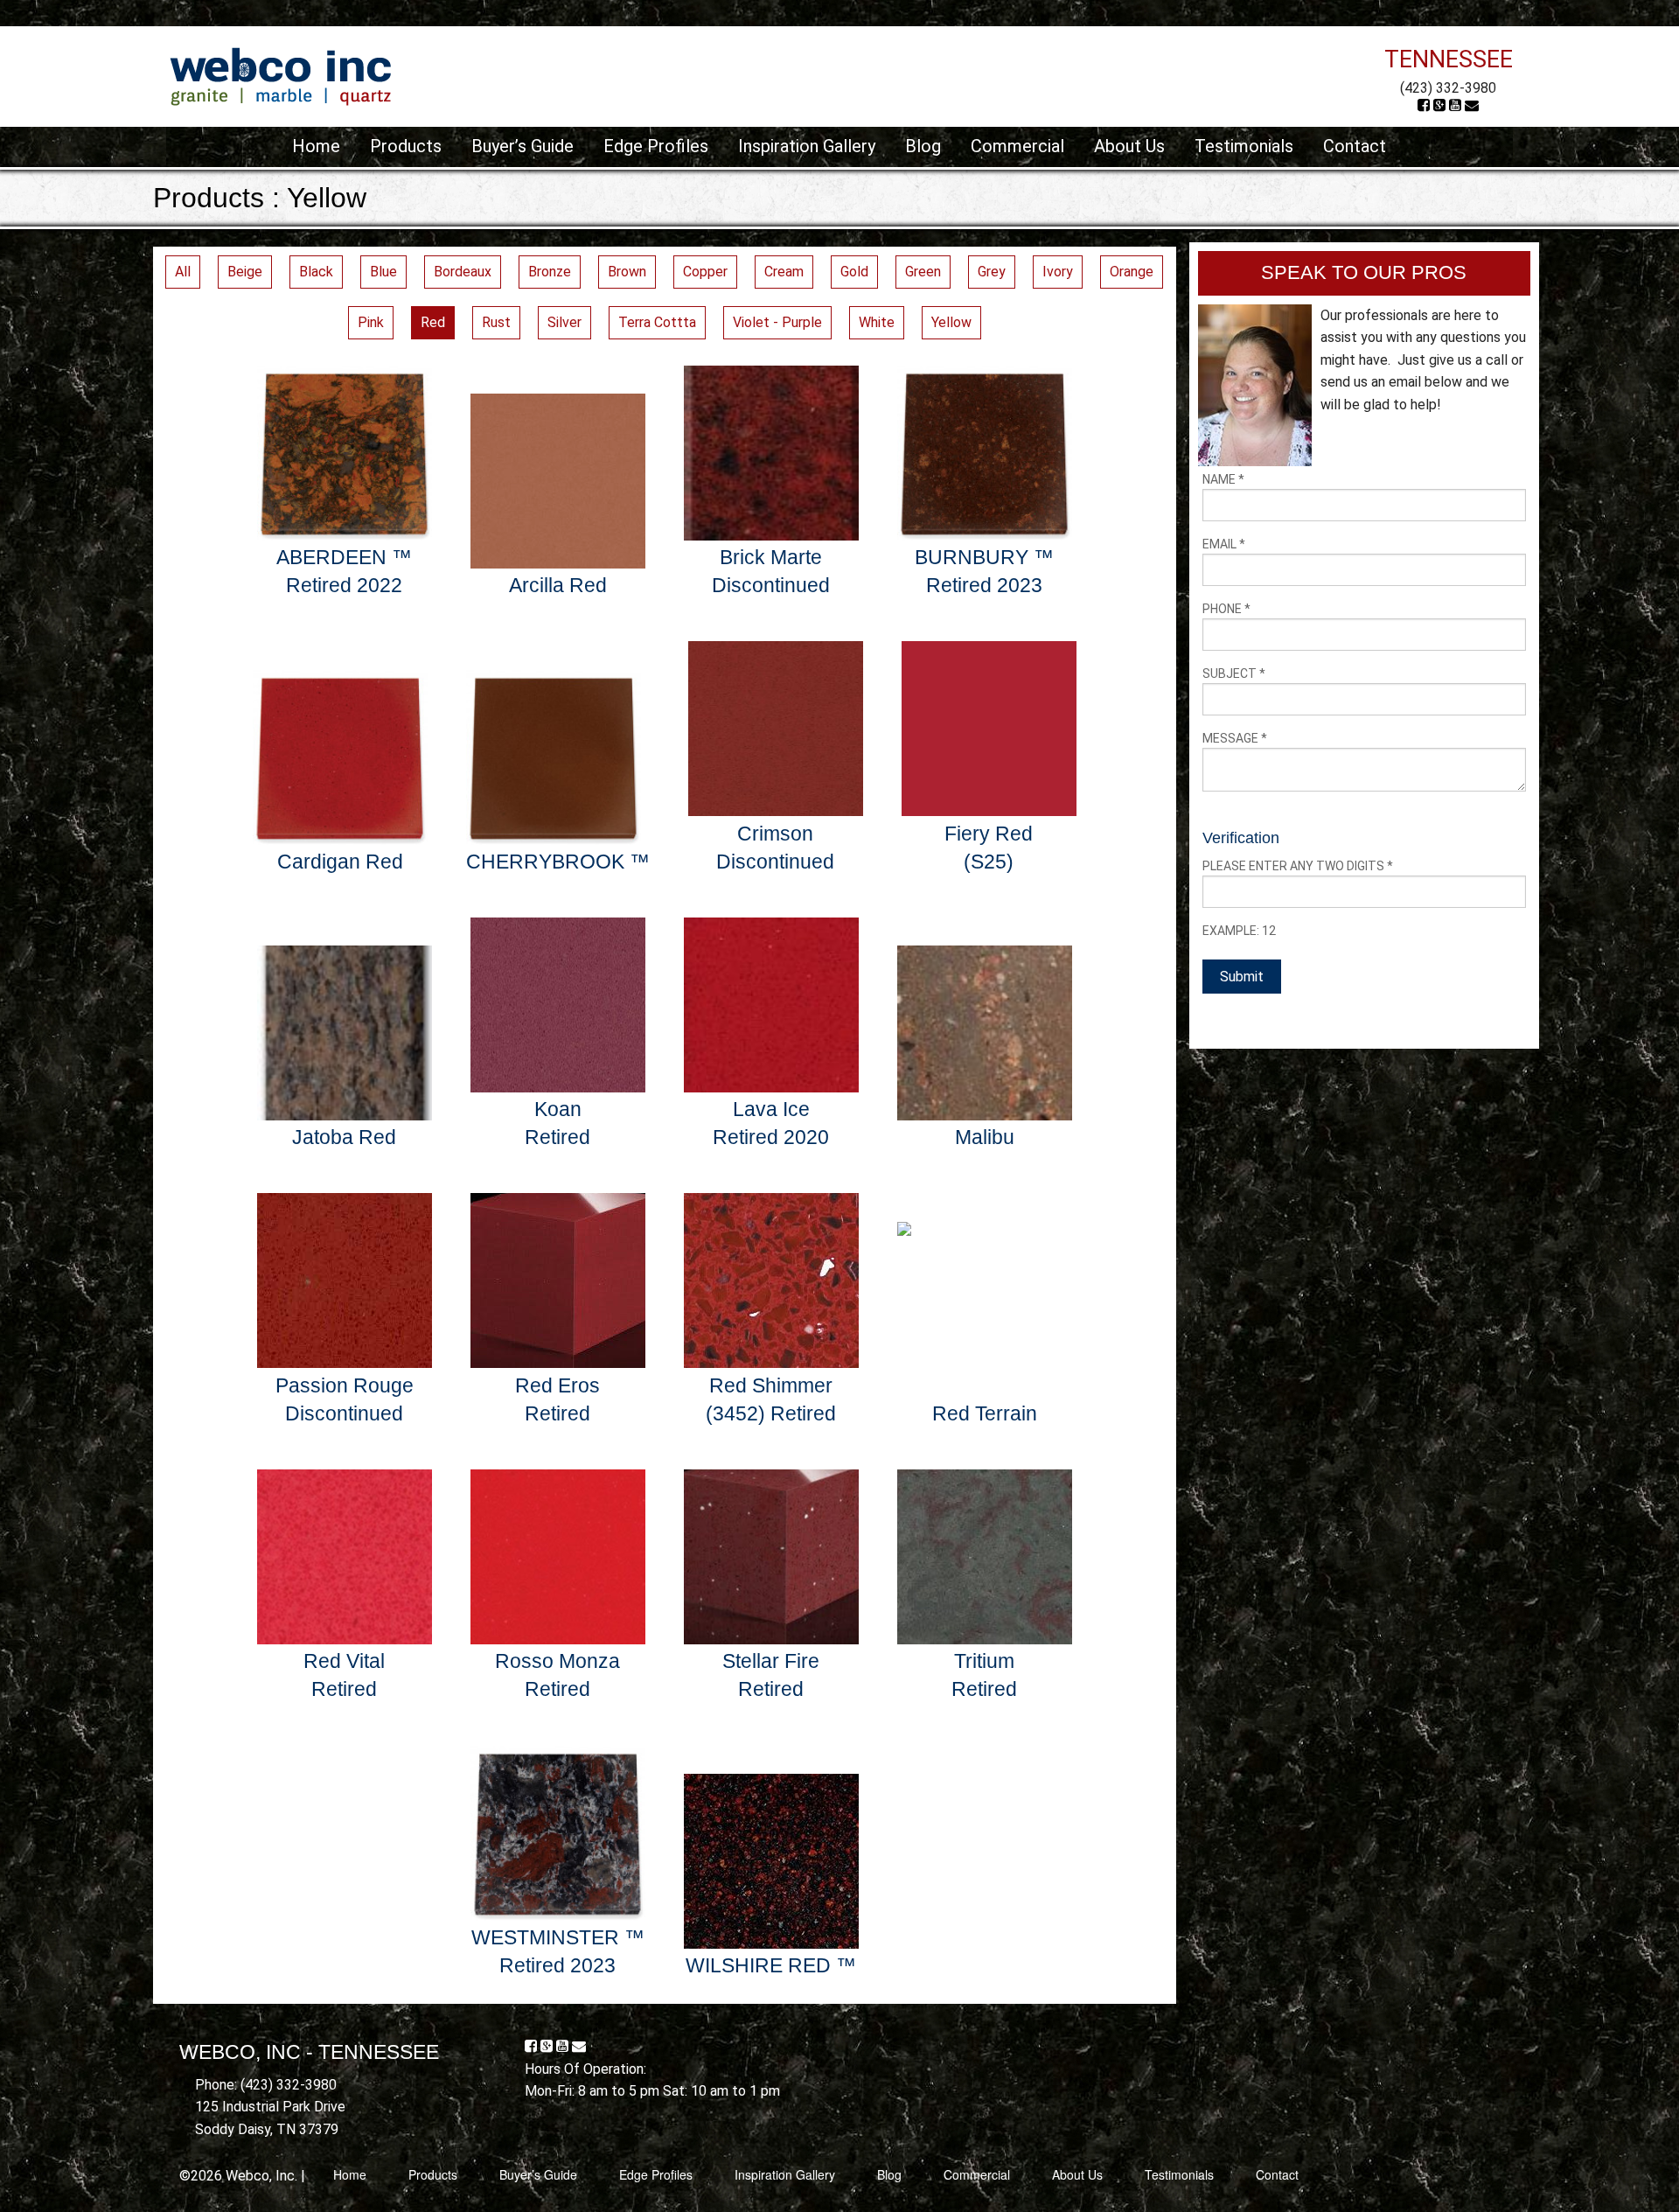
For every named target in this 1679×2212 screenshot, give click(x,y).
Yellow (951, 322)
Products (406, 146)
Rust (496, 322)
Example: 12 (1239, 931)
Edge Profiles (656, 146)
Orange (1132, 272)
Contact (1355, 146)
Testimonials (1244, 146)
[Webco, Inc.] (280, 76)
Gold (854, 272)
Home (316, 146)
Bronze (550, 272)
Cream (784, 272)
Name (1223, 479)
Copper (705, 272)
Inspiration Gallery (807, 146)
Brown (627, 272)
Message (1235, 738)
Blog (923, 146)
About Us (1129, 146)
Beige (245, 272)
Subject (1234, 673)
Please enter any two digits (1298, 866)
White (877, 322)
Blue (383, 272)
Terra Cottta (657, 322)
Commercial (1017, 146)
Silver (564, 322)
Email (1224, 544)
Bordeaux (463, 272)
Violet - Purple (777, 322)
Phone (1226, 609)
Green (923, 272)
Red (433, 322)
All (183, 272)
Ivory (1058, 272)
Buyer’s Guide (523, 146)
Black (316, 272)
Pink (371, 322)
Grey (992, 272)
